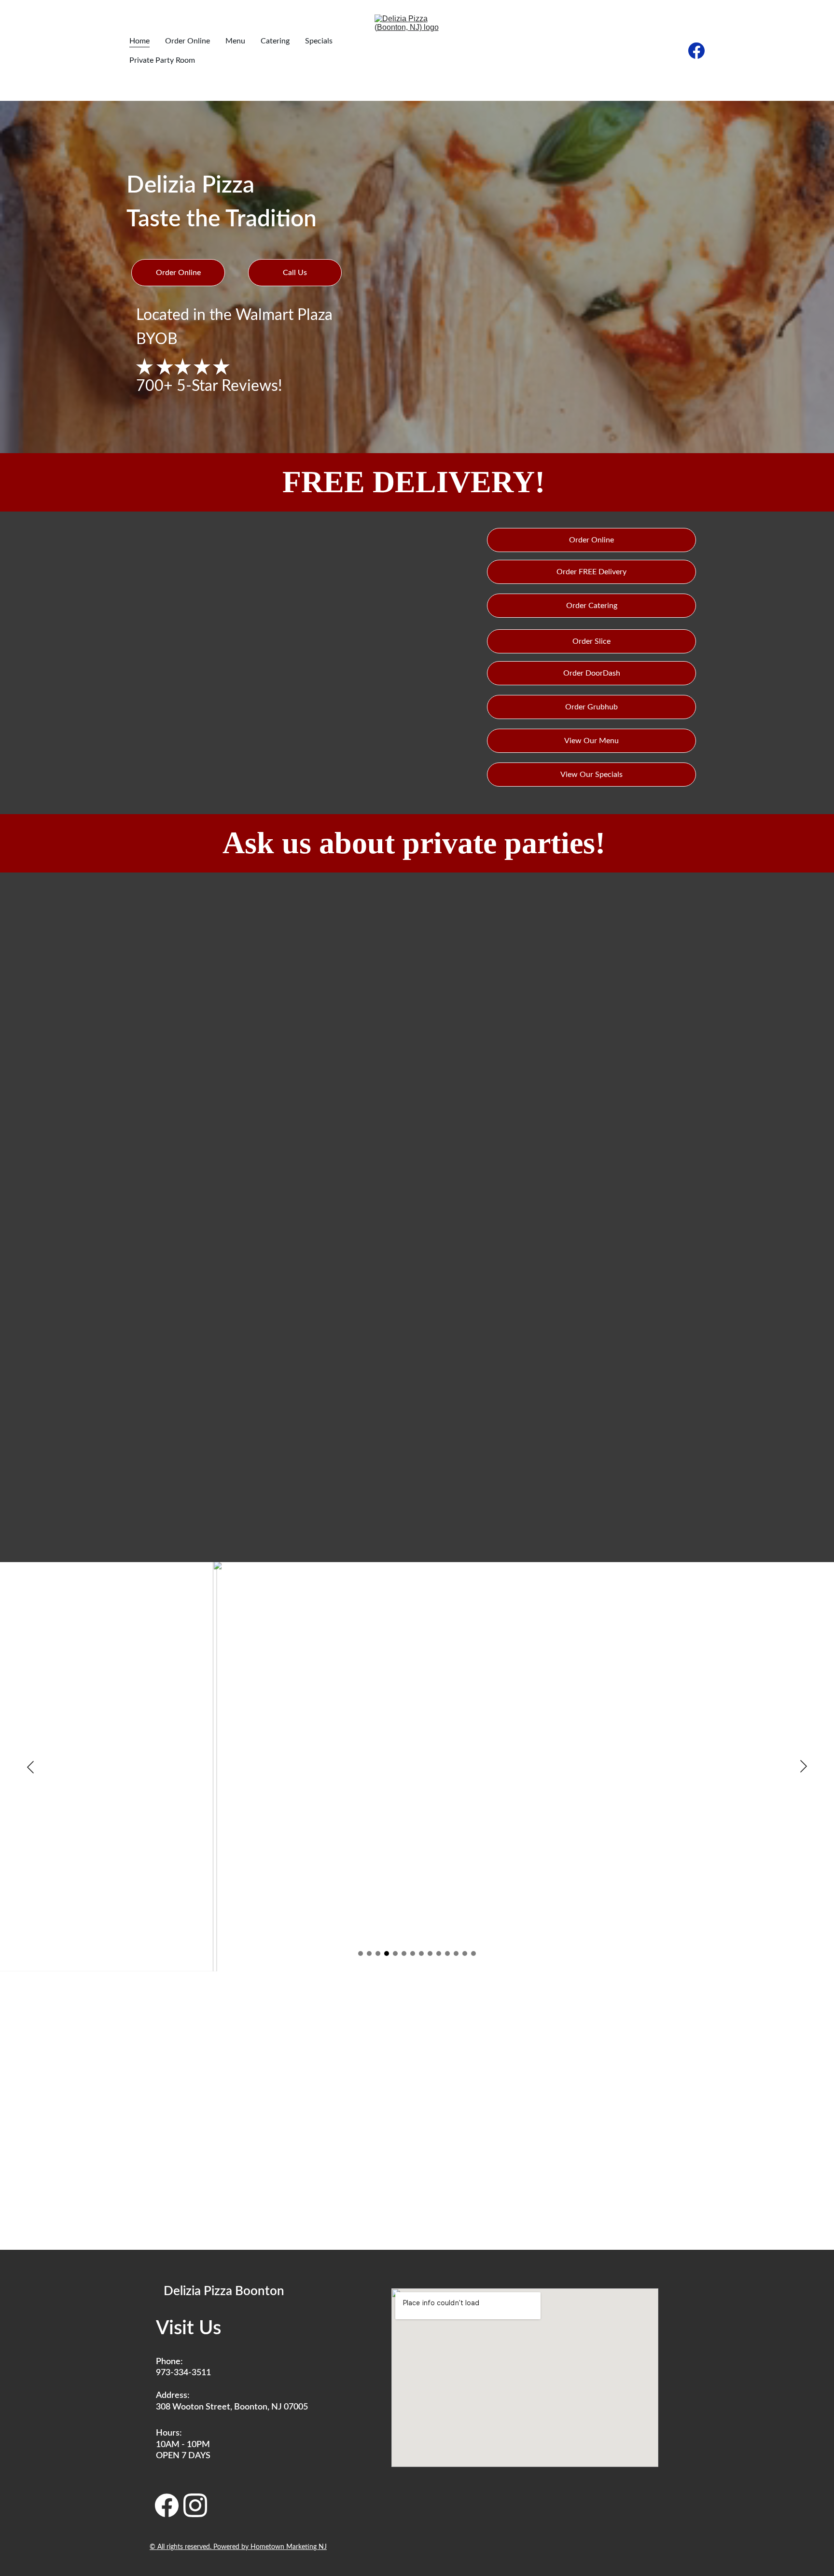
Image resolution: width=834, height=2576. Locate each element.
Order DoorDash (592, 673)
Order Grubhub (591, 707)
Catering (275, 41)
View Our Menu (591, 741)
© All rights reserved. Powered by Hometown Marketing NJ (238, 2547)
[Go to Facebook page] (696, 51)
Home (139, 41)
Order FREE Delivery (591, 572)
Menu (235, 41)
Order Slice (591, 641)
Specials (319, 41)
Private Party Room (162, 60)
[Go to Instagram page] (195, 2505)
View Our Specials (591, 775)
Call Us (295, 273)
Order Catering (592, 606)
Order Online (188, 41)
